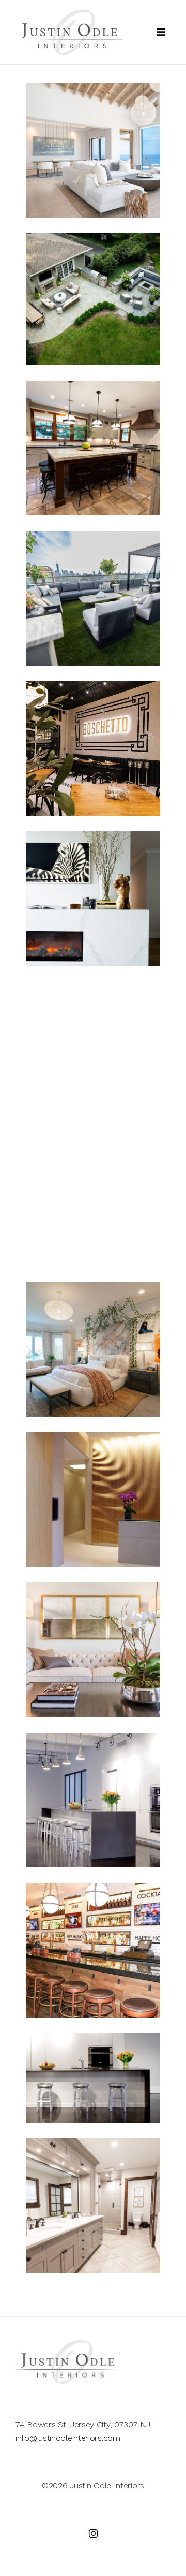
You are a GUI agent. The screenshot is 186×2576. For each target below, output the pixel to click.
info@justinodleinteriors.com (68, 2438)
